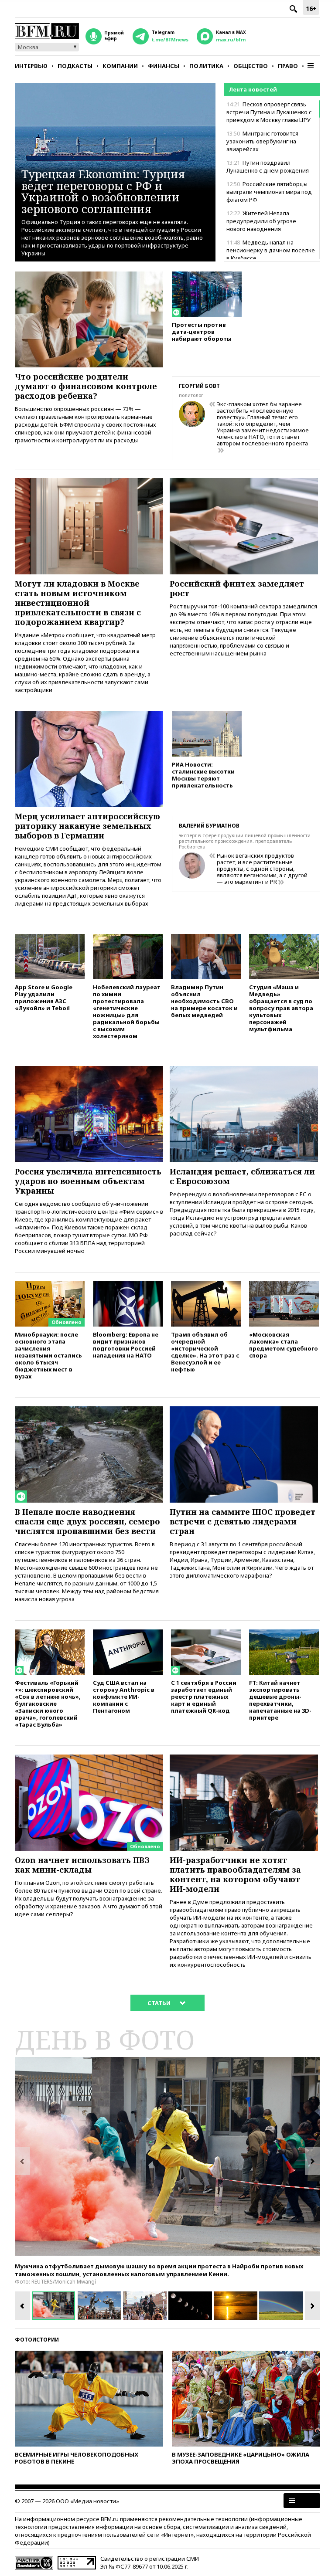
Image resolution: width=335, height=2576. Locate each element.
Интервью (31, 66)
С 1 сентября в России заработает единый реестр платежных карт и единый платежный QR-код (204, 1696)
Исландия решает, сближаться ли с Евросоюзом (242, 1176)
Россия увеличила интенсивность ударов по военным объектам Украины (88, 1181)
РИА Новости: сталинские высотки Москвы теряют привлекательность (203, 775)
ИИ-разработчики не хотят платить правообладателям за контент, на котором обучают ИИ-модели (235, 1874)
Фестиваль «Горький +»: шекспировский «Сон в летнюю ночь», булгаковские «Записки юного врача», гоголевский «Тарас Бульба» (48, 1703)
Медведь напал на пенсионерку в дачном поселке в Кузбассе (271, 250)
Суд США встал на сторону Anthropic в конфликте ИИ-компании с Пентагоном (124, 1696)
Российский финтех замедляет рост (237, 588)
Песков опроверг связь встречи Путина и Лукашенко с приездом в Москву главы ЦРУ (269, 112)
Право (288, 66)
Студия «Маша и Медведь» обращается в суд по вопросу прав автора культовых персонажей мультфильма (281, 1008)
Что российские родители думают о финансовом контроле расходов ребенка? (86, 386)
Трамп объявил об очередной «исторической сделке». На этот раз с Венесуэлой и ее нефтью (205, 1352)
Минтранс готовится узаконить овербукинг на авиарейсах (262, 141)
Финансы (164, 66)
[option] (167, 2156)
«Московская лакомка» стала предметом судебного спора (284, 1345)
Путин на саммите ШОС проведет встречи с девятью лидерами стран (243, 1521)
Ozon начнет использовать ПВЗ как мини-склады (82, 1865)
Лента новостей (253, 89)
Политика (206, 66)
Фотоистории (37, 2340)
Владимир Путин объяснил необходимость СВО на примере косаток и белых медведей (204, 1001)
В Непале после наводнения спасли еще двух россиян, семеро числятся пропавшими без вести (87, 1521)
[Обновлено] (50, 1285)
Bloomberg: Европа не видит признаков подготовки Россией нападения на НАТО (126, 1345)
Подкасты (75, 66)
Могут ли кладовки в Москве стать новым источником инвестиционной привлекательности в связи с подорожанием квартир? (78, 603)
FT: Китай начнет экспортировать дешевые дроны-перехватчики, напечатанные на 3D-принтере (280, 1700)
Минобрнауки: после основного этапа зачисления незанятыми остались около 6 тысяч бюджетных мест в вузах (48, 1355)
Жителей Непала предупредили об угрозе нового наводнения (261, 221)
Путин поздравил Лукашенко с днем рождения (268, 166)
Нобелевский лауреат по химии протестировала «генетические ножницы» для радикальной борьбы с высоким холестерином (127, 1011)
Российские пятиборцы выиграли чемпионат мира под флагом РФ (269, 192)
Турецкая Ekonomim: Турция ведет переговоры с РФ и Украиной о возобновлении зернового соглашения (103, 191)
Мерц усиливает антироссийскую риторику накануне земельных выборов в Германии (87, 826)
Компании (120, 66)
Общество (251, 66)
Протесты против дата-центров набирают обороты (202, 331)
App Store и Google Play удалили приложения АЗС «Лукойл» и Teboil (44, 997)
